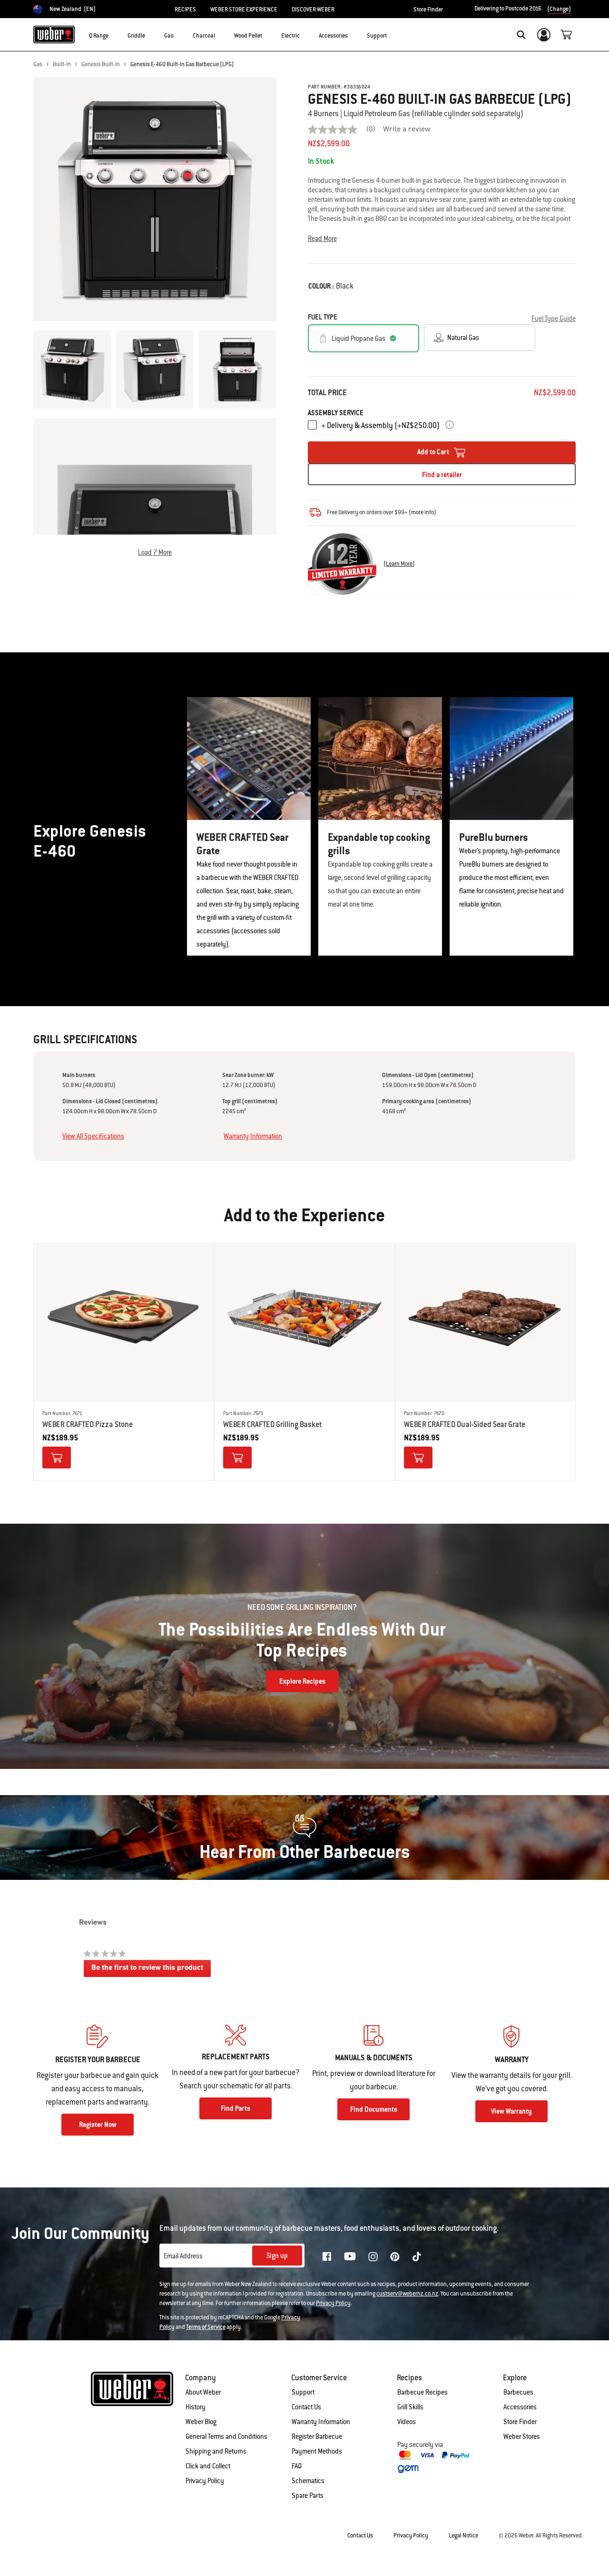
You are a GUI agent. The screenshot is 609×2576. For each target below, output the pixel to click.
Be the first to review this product (151, 1971)
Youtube (350, 2256)
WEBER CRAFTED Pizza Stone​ (88, 1424)
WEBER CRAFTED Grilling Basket (273, 1424)
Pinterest (395, 2256)
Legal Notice (463, 2536)
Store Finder (428, 10)
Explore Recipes (302, 1681)
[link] (345, 130)
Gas (38, 64)
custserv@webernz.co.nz (407, 2294)
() (399, 564)
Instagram (373, 2256)
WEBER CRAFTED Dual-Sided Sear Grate (465, 1424)
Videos (407, 2422)
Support (303, 2392)
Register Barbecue (317, 2436)
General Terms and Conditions (226, 2436)
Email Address (183, 2256)
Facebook (327, 2256)
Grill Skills (410, 2407)
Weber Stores (522, 2436)
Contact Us (306, 2407)
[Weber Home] (54, 34)
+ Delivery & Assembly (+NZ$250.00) (380, 425)
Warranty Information (253, 1136)
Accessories (520, 2407)
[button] (114, 34)
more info (422, 512)
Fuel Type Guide (554, 319)
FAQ (297, 2466)
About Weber (203, 2392)
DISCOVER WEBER (313, 10)
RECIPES (185, 10)
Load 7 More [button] (155, 552)
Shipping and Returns (216, 2451)
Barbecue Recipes (422, 2392)
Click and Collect (208, 2466)
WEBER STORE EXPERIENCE (244, 10)
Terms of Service (206, 2327)
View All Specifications (93, 1136)
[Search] (521, 35)
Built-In (62, 64)
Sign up (277, 2256)
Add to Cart (434, 452)
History (196, 2407)
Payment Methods (317, 2451)
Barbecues (518, 2392)
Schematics (308, 2481)
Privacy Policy (333, 2303)
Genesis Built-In (101, 64)
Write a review (407, 130)
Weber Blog (201, 2422)
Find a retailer (442, 475)
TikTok (417, 2256)
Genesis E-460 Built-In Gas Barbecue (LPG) (182, 64)
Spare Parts (308, 2496)
